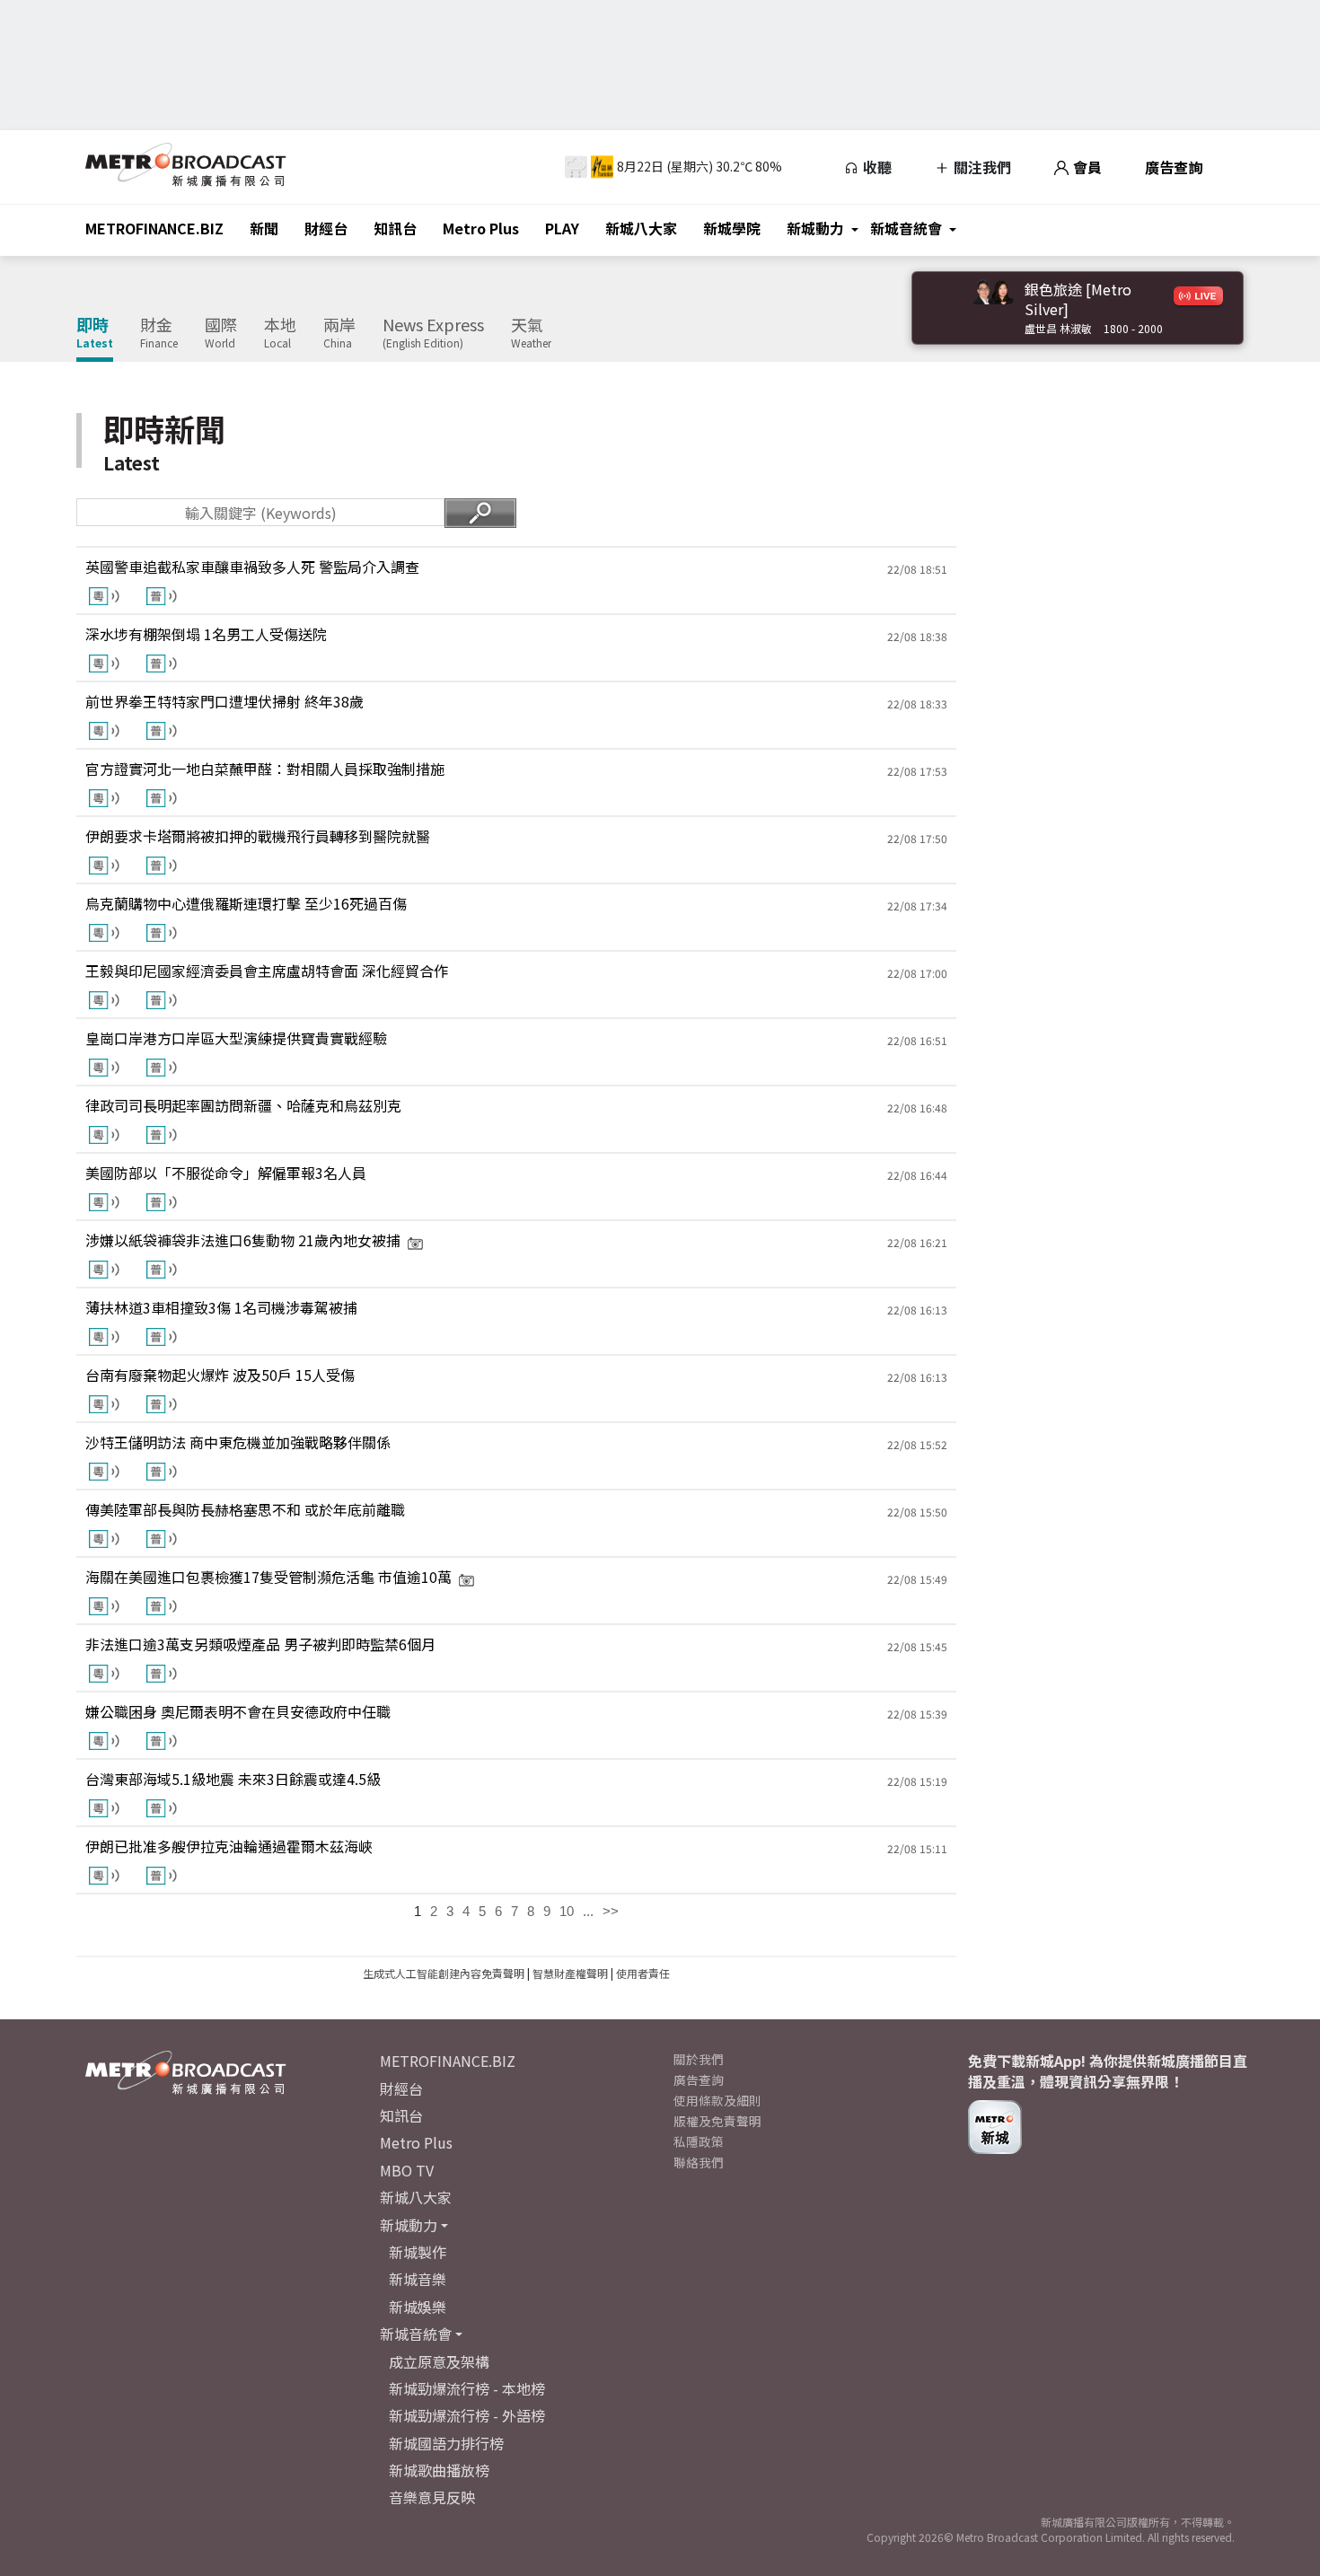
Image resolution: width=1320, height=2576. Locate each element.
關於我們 (699, 2059)
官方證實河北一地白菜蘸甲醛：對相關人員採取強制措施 (265, 769)
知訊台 (395, 228)
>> (611, 1911)
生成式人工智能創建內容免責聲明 (444, 1973)
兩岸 (339, 333)
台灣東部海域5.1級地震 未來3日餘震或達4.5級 (233, 1779)
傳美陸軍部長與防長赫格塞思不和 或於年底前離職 (245, 1509)
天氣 (531, 333)
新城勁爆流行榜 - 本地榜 (467, 2388)
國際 (221, 333)
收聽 (876, 167)
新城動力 (815, 228)
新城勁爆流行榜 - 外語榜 (467, 2415)
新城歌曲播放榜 (439, 2470)
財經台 (326, 228)
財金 (159, 333)
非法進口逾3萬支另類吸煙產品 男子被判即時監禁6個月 (260, 1644)
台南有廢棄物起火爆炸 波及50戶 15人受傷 (220, 1375)
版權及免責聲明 (717, 2121)
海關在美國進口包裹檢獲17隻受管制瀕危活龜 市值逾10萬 (268, 1577)
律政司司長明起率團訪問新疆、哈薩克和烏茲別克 (243, 1105)
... (588, 1911)
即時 (95, 333)
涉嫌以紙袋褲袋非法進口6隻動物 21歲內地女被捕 (243, 1240)
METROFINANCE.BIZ (154, 228)
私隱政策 (699, 2141)
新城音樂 (418, 2279)
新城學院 (732, 228)
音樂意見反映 (432, 2497)
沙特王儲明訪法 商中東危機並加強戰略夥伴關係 (238, 1442)
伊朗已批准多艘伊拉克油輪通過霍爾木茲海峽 (229, 1846)
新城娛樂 (418, 2307)
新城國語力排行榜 (446, 2443)
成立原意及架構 (439, 2361)
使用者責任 (643, 1973)
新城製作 (418, 2252)
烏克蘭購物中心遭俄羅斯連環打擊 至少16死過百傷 (246, 903)
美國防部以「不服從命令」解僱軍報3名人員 (226, 1173)
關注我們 (981, 167)
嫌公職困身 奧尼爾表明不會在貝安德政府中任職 (238, 1711)
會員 (1086, 167)
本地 (280, 333)
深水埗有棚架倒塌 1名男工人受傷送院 (206, 634)
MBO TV (407, 2170)
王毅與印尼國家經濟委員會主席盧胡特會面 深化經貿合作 (267, 971)
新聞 (264, 228)
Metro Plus (481, 228)
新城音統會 (906, 228)
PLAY (562, 228)
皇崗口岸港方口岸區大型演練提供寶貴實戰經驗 (236, 1038)
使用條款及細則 (717, 2100)
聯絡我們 (699, 2162)
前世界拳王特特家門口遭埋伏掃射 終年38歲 (224, 701)
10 (567, 1911)
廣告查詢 (1174, 167)
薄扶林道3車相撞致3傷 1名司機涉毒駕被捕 (221, 1307)
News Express (433, 333)
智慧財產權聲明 (570, 1973)
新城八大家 (641, 228)
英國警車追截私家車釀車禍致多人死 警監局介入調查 (252, 567)
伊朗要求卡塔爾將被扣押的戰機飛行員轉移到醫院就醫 (258, 836)
